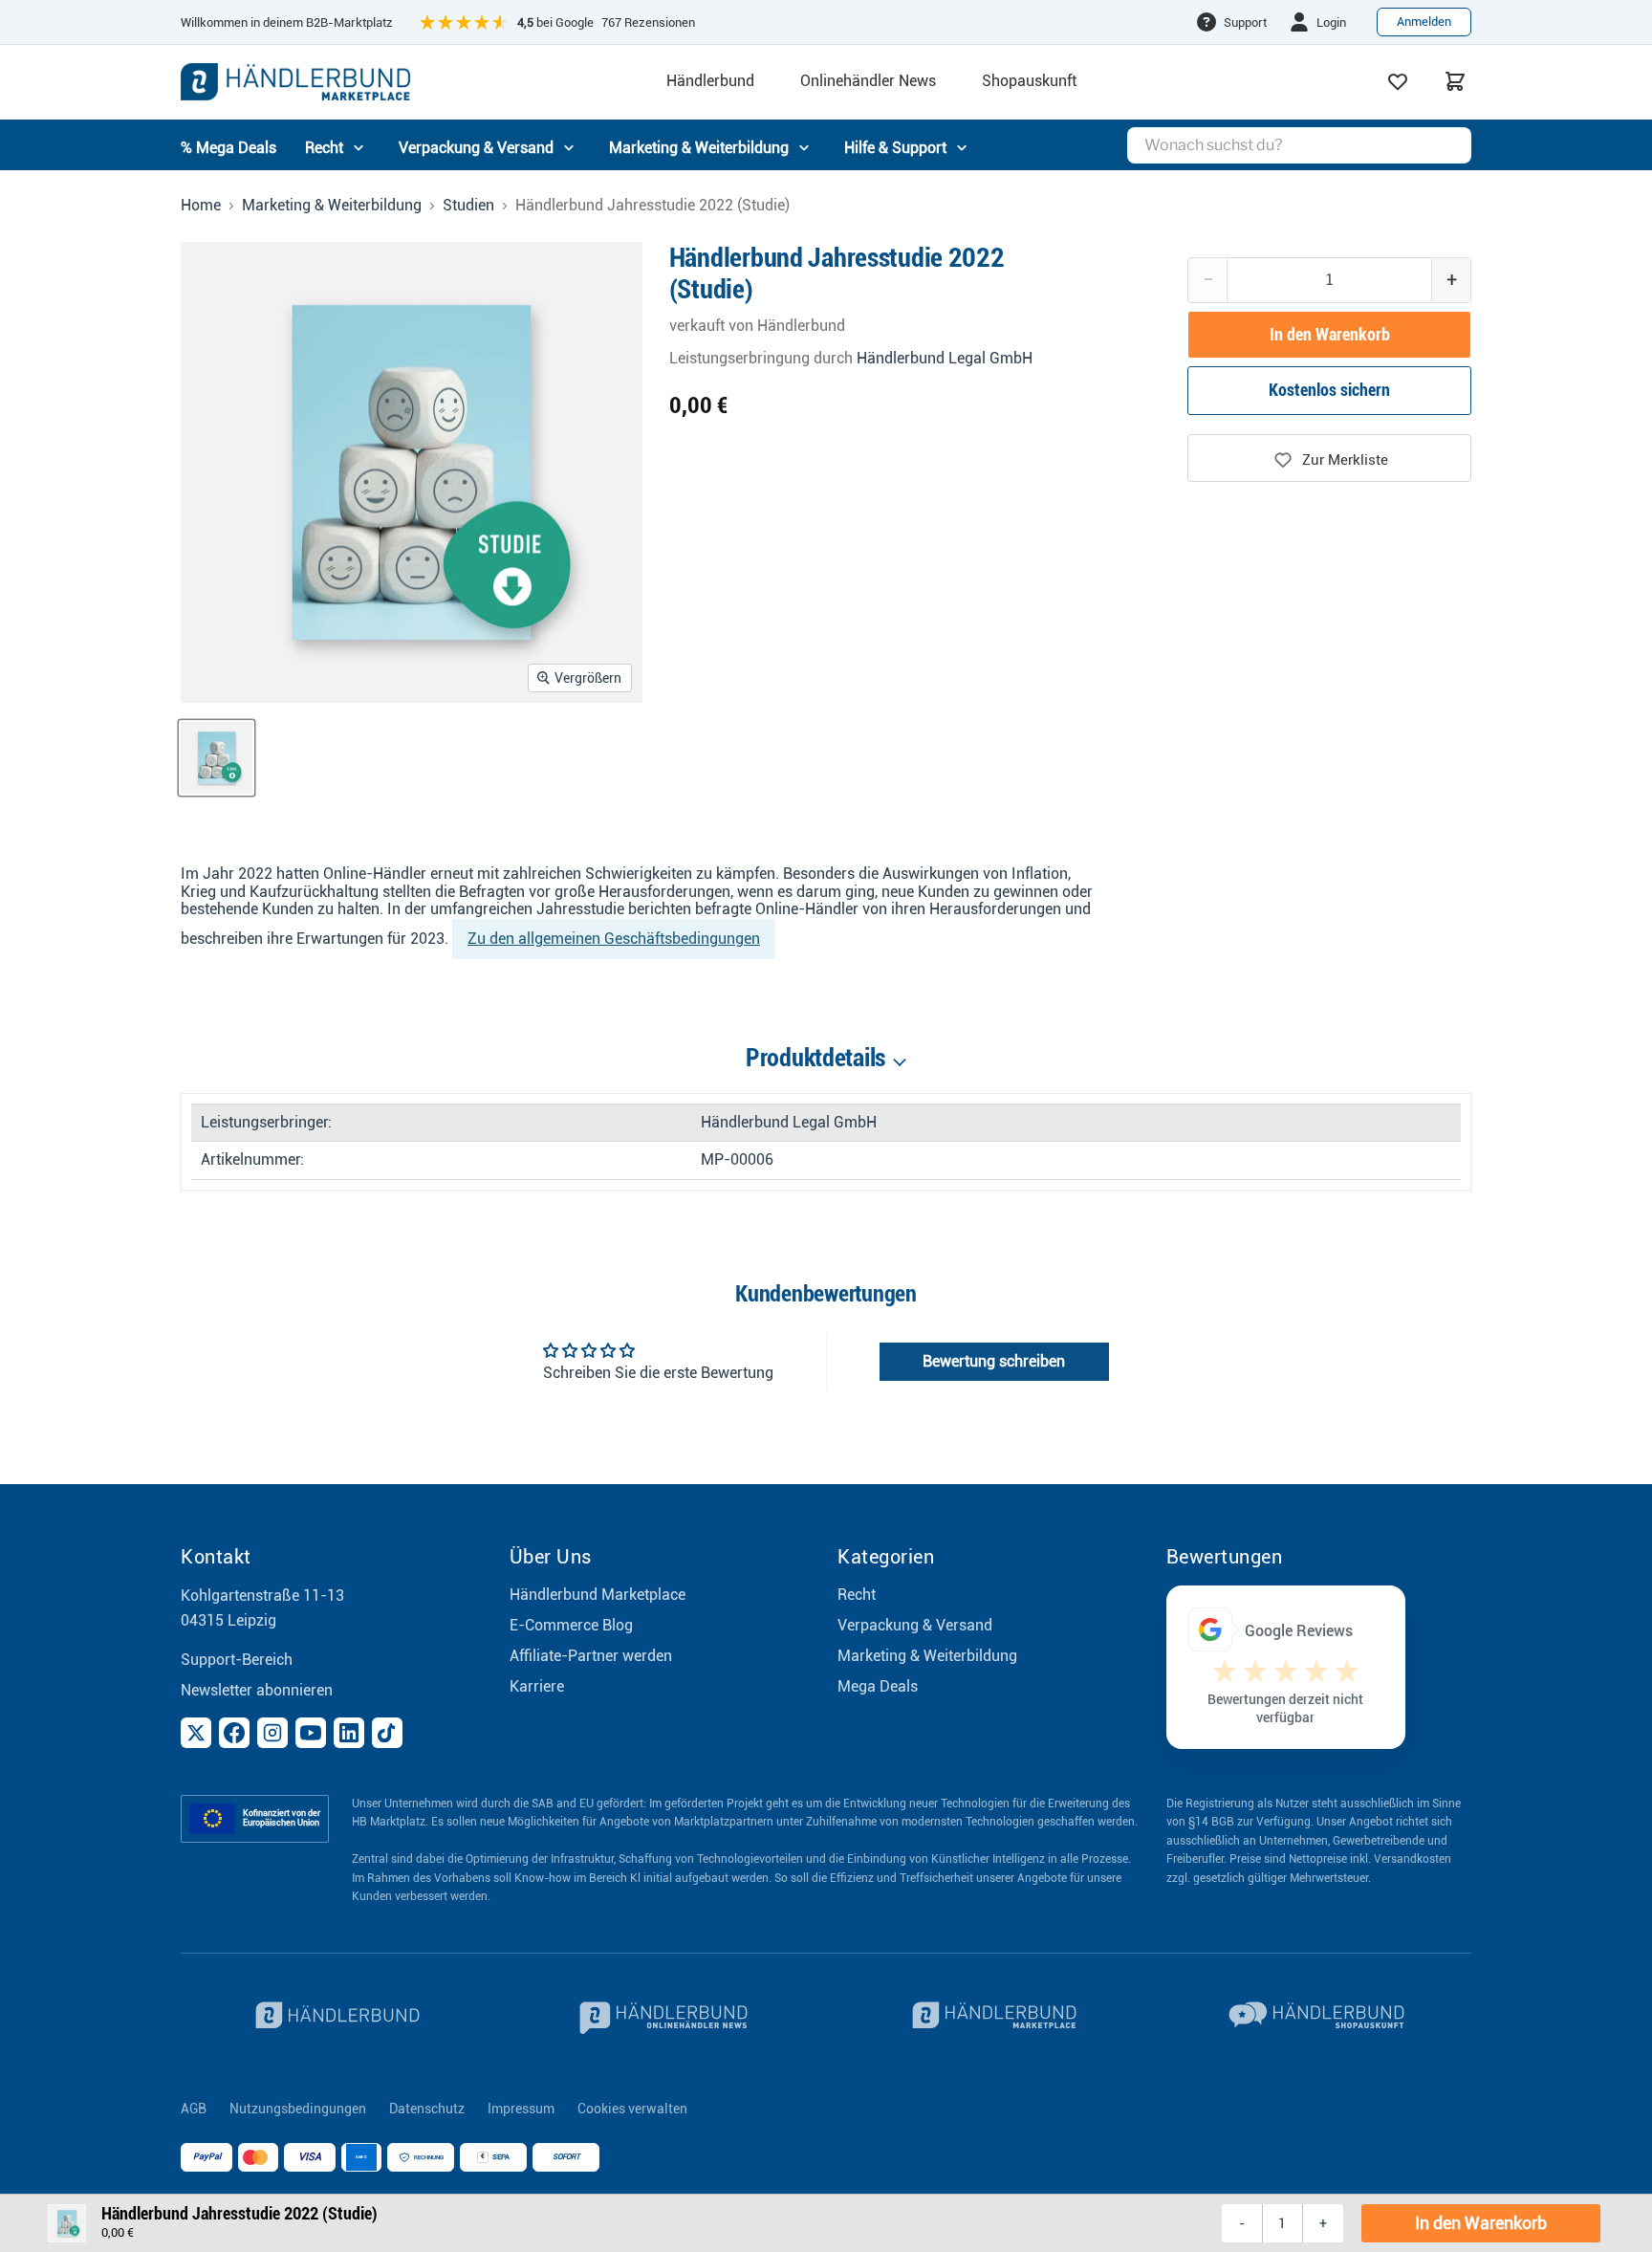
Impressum (521, 2109)
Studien (468, 206)
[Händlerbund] (334, 2018)
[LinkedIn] (349, 1733)
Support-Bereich (237, 1660)
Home (201, 206)
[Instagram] (272, 1733)
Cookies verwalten (632, 2109)
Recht (857, 1595)
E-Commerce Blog (571, 1625)
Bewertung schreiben (994, 1361)
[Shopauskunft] (1319, 2018)
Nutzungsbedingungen (298, 2109)
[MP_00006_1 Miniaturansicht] (217, 758)
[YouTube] (311, 1733)
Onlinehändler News (868, 81)
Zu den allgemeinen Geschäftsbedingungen (614, 939)
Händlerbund (710, 81)
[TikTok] (387, 1733)
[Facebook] (234, 1733)
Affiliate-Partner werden (591, 1656)
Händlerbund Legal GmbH (945, 358)
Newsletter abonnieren (257, 1690)
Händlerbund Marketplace (598, 1595)
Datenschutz (427, 2109)
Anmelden (1424, 22)
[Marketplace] (990, 2018)
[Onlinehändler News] (663, 2018)
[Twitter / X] (196, 1733)
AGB (194, 2109)
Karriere (537, 1686)
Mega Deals (878, 1686)
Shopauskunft (1029, 81)
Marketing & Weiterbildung (332, 206)
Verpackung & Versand (915, 1625)
